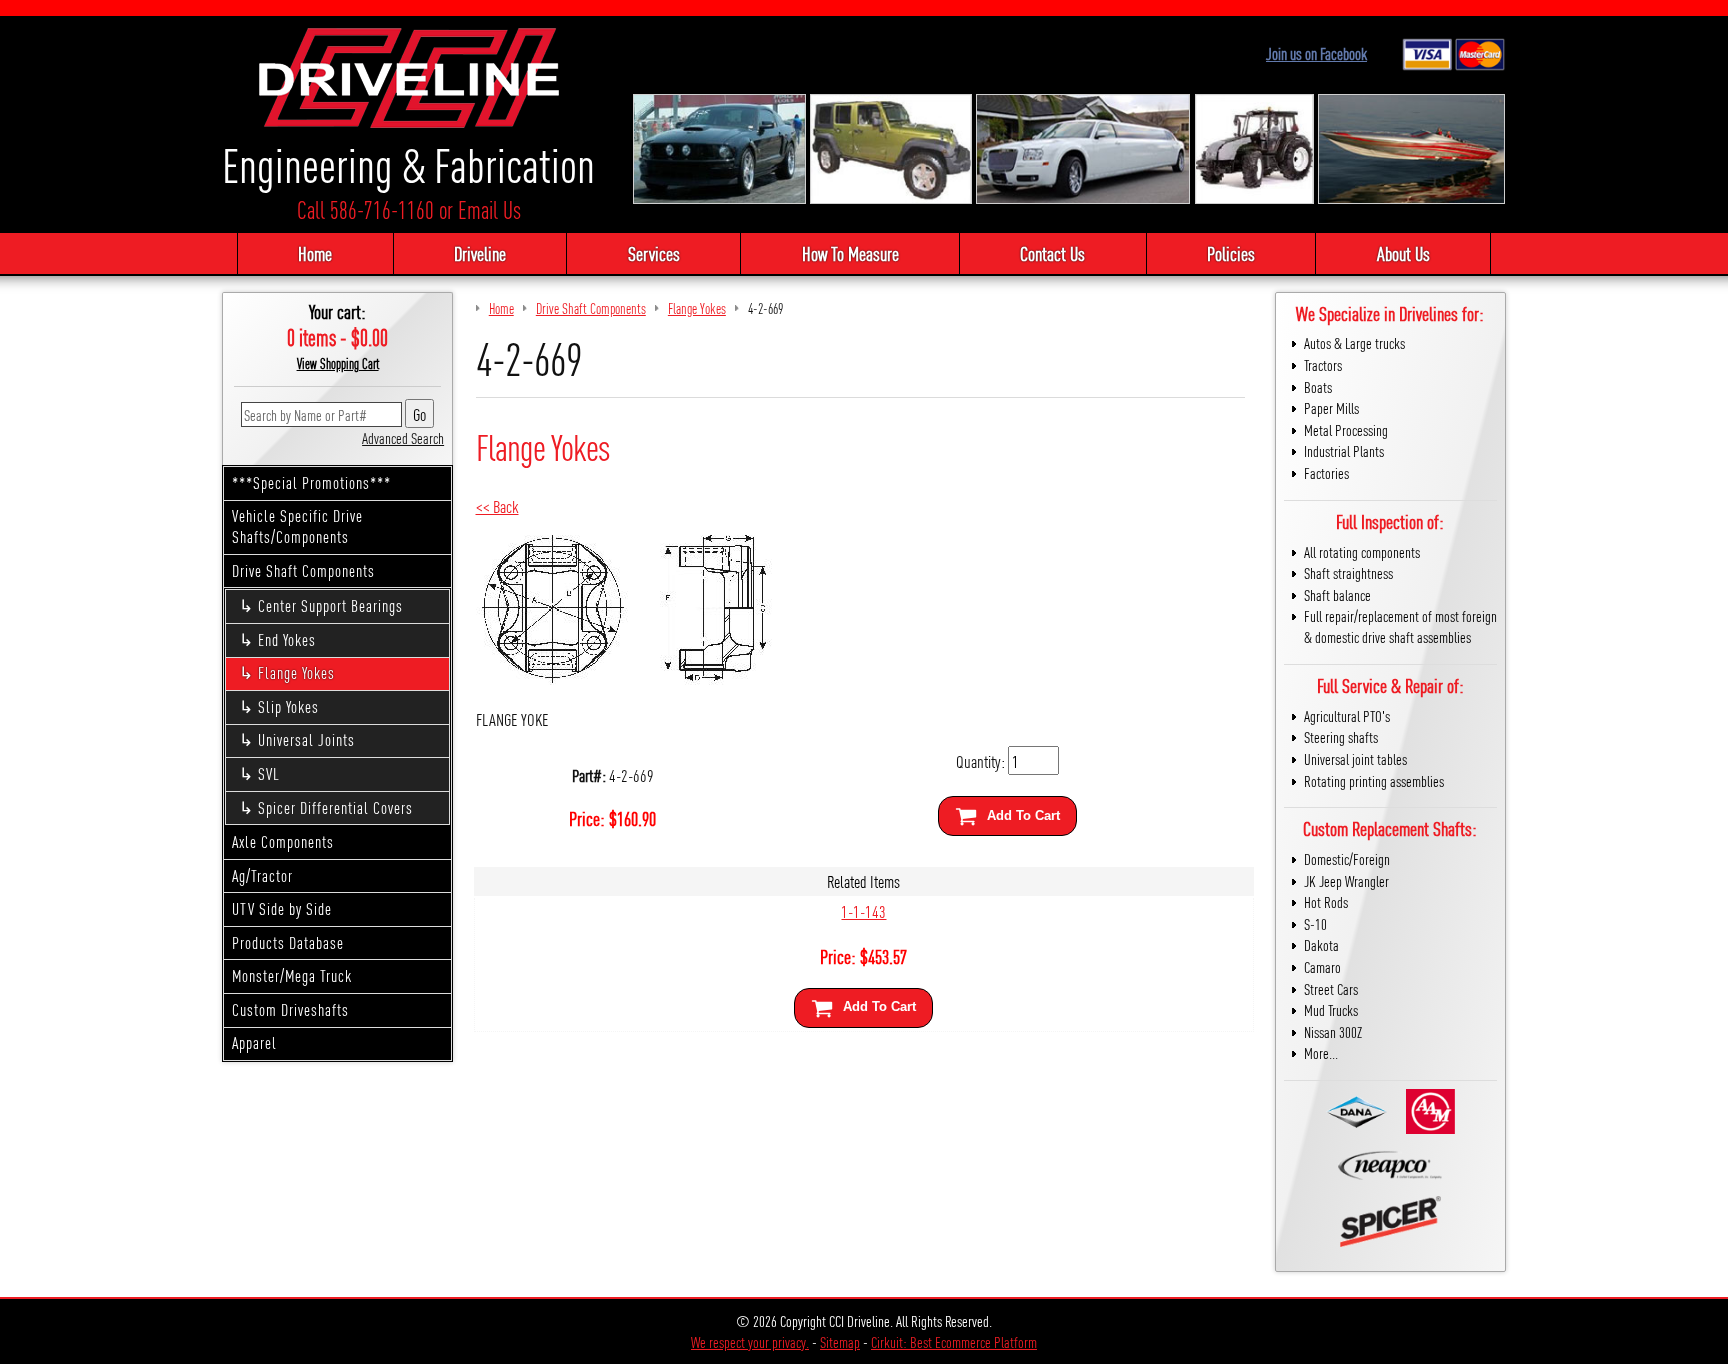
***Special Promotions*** (311, 482)
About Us (1403, 253)
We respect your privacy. (750, 1341)
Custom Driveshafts (290, 1009)
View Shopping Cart (338, 363)
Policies (1231, 253)
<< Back (497, 505)
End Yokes (287, 639)
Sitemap (840, 1341)
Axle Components (283, 841)
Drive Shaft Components (303, 570)
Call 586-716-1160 (365, 209)
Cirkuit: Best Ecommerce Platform (954, 1341)
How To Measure (850, 253)
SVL (269, 773)
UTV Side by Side (282, 908)
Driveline (480, 253)
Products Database (288, 942)
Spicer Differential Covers (335, 807)
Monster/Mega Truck (292, 975)
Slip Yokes (288, 706)
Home (315, 253)
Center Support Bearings (330, 605)
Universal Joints (306, 739)
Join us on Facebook (1316, 53)
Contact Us (1052, 253)
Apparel (254, 1042)
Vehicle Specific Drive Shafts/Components (297, 526)
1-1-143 (863, 910)
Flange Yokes (296, 672)
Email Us (489, 209)
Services (654, 253)
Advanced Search (403, 437)
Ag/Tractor (262, 875)
